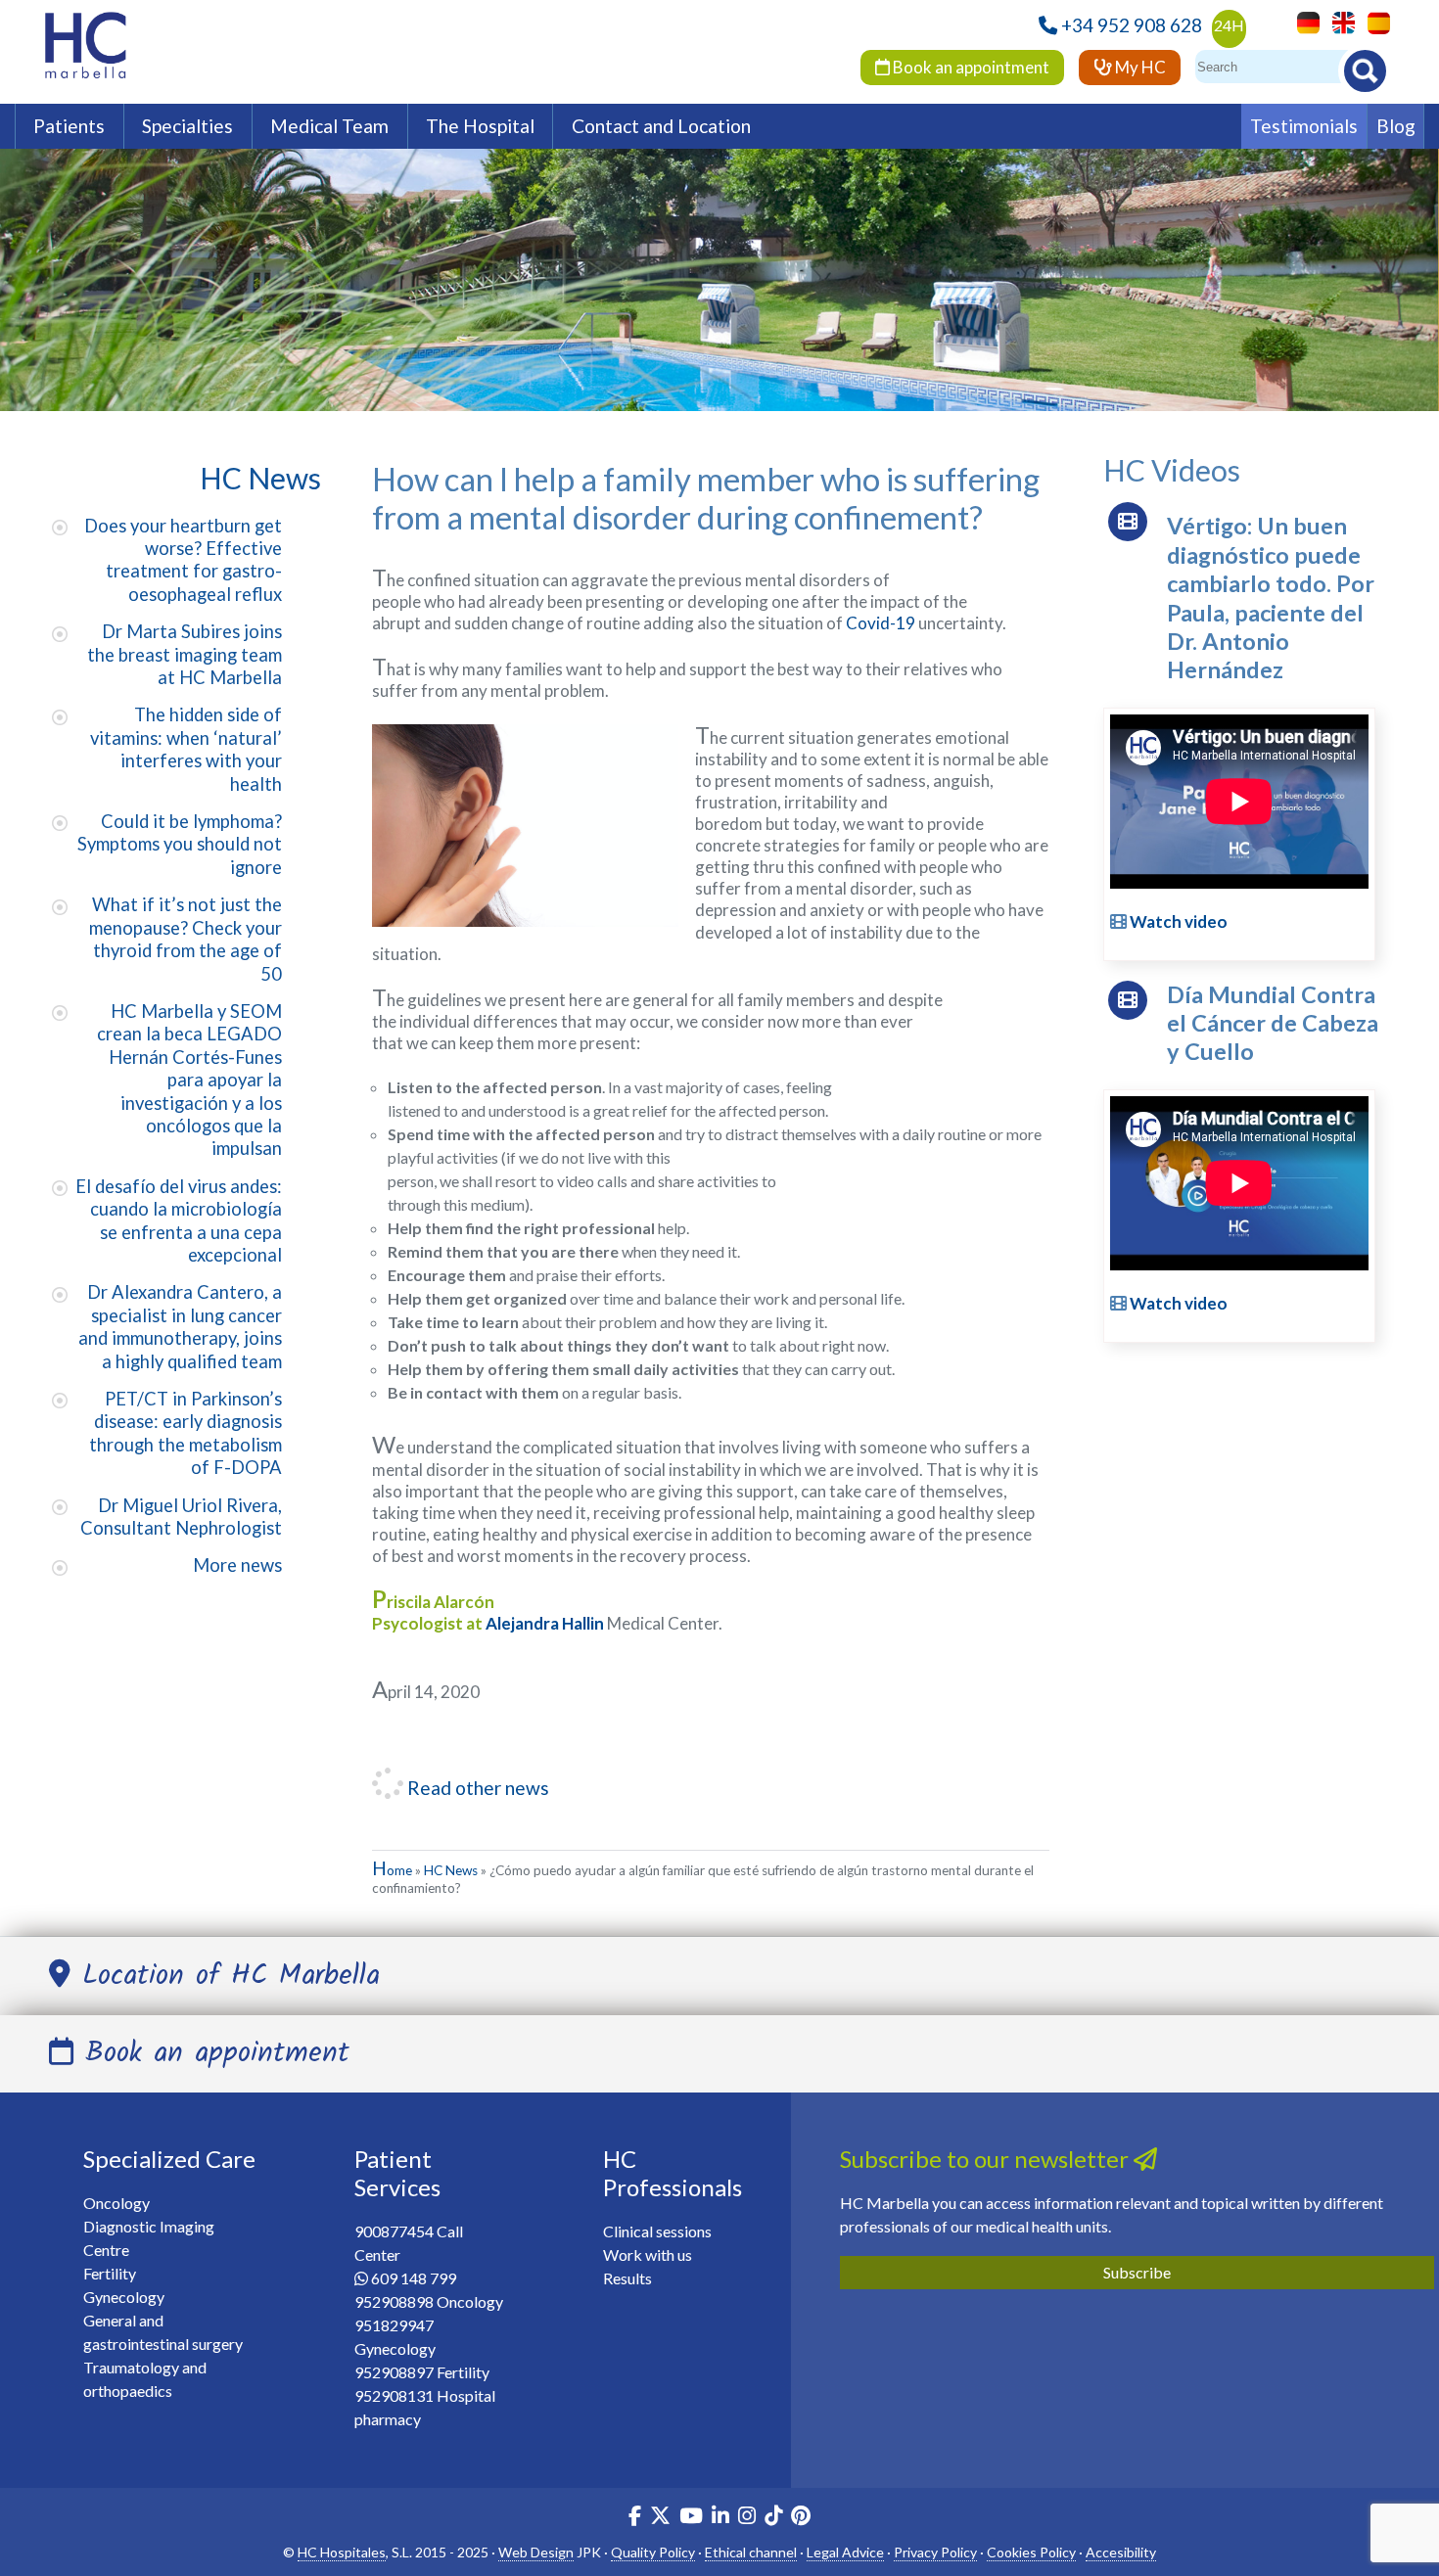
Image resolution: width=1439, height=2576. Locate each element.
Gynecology (124, 2297)
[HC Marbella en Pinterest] (801, 2518)
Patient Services (397, 2173)
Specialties (187, 126)
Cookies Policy (1031, 2552)
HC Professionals (673, 2173)
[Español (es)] (1374, 21)
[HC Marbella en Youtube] (691, 2518)
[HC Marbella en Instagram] (747, 2518)
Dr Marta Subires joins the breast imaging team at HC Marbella (185, 654)
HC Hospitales (342, 2552)
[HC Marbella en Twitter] (662, 2518)
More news (237, 1565)
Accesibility (1121, 2552)
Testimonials (1304, 126)
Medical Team (329, 126)
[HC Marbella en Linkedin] (720, 2518)
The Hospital (480, 126)
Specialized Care (169, 2159)
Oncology (116, 2203)
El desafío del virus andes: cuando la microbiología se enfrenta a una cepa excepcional (179, 1220)
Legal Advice (845, 2552)
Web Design (536, 2552)
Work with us (648, 2254)
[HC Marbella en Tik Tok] (773, 2518)
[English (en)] (1339, 21)
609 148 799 (414, 2278)
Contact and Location (661, 126)
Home (392, 1870)
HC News (451, 1870)
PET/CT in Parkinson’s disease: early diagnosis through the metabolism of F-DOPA (186, 1433)
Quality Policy (653, 2552)
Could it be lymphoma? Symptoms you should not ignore (180, 844)
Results (627, 2278)
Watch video (1177, 921)
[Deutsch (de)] (1303, 21)
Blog (1396, 126)
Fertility (110, 2273)
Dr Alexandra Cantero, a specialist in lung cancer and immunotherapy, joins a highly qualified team (180, 1326)
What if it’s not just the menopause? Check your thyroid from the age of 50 (186, 939)
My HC (1139, 67)
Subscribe (1137, 2272)
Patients (69, 126)
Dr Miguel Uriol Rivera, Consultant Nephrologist (181, 1517)
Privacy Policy (935, 2552)
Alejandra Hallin (545, 1623)
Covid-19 (881, 623)
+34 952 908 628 (1132, 25)
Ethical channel (751, 2552)
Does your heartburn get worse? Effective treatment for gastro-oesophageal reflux (183, 560)
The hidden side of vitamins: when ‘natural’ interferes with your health (186, 749)
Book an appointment (970, 67)
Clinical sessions (657, 2231)
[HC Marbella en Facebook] (635, 2518)
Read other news (476, 1788)
